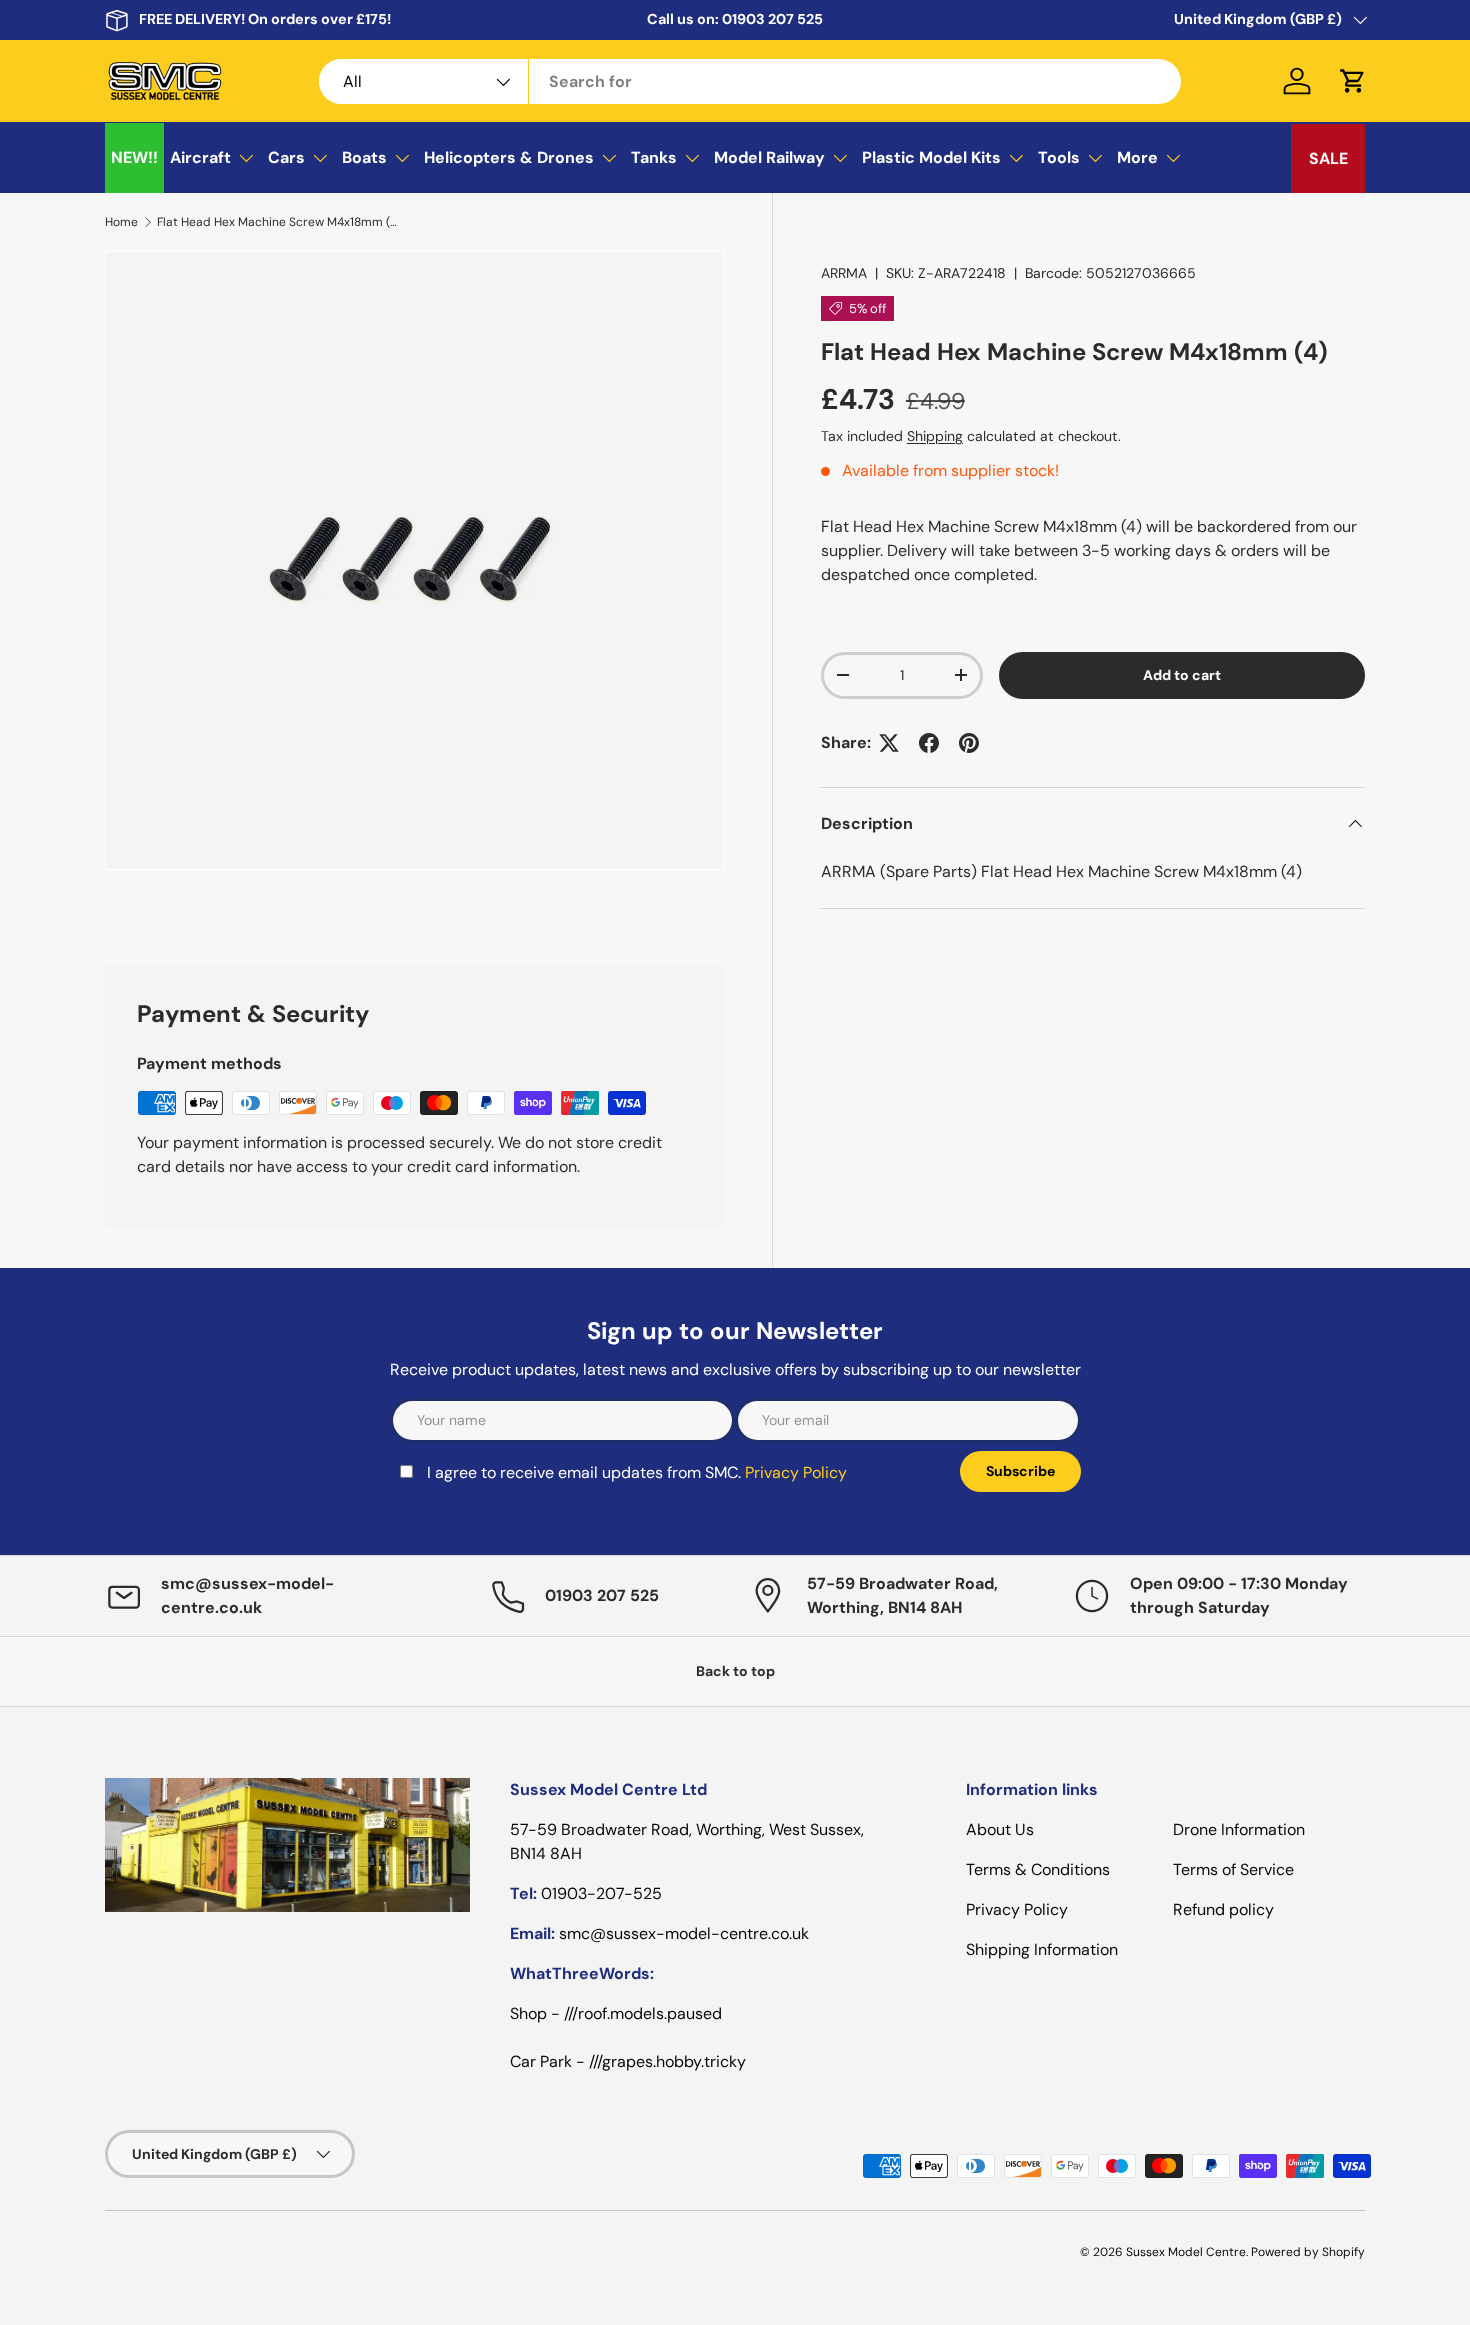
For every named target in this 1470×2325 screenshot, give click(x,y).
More (1137, 157)
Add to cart (1182, 675)
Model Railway (769, 157)
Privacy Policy (796, 1472)
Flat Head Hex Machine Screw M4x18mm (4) (277, 222)
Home (121, 222)
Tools (1059, 157)
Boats (364, 157)
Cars (286, 157)
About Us (1000, 1829)
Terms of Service (1233, 1869)
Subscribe (1020, 1471)
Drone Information (1239, 1829)
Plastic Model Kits (931, 157)
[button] (1353, 81)
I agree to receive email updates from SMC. (637, 1472)
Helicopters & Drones (509, 157)
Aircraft (200, 157)
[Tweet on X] (889, 743)
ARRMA (844, 273)
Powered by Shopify (1308, 2252)
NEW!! (134, 157)
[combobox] (750, 81)
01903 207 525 (772, 19)
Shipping (935, 436)
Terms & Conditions (1038, 1869)
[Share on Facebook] (929, 743)
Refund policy (1223, 1909)
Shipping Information (1042, 1949)
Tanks (654, 157)
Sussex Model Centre (1186, 2252)
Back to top (735, 1671)
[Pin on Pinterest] (969, 743)
